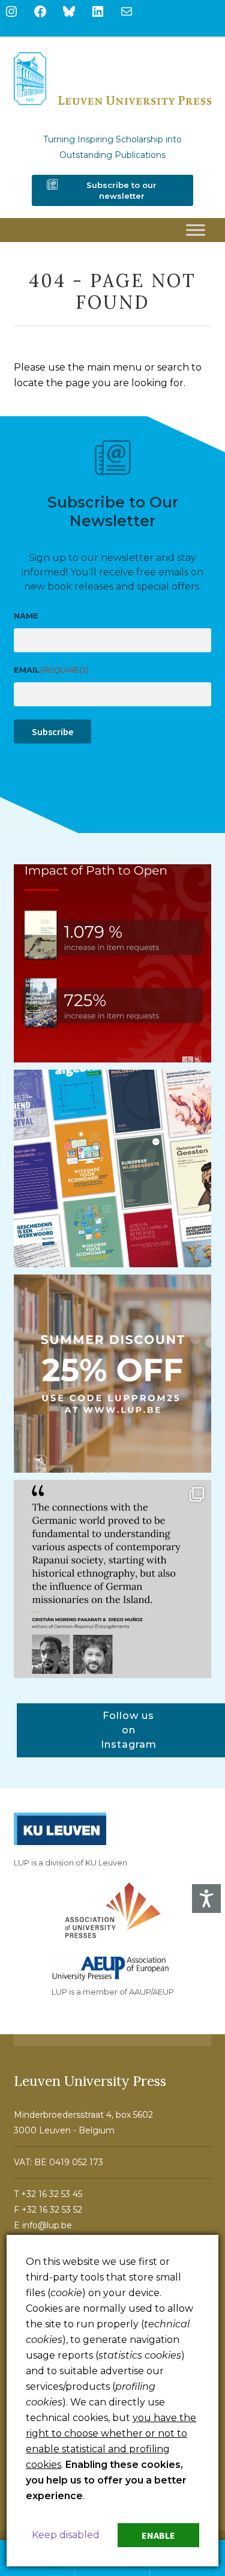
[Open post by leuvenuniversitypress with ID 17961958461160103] (113, 1579)
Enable (158, 2535)
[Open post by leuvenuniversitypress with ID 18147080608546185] (113, 1169)
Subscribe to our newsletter (121, 190)
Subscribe (52, 732)
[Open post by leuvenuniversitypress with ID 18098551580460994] (113, 1374)
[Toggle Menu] (196, 230)
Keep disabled (66, 2535)
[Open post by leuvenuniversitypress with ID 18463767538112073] (113, 963)
